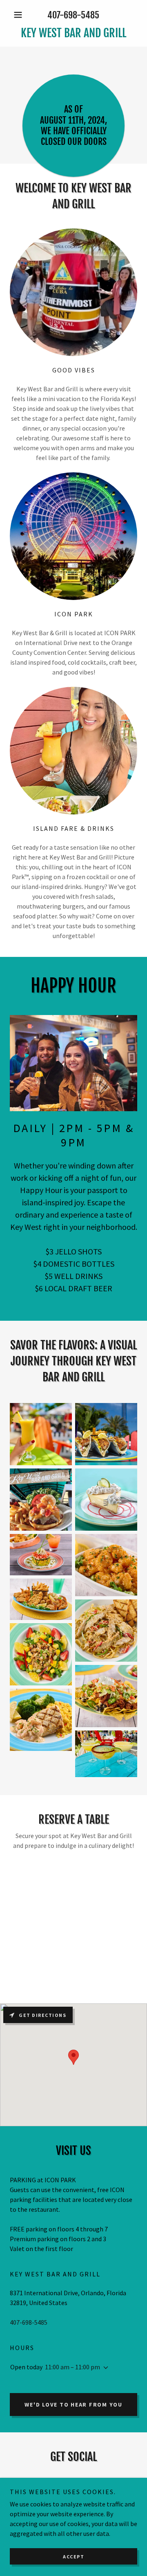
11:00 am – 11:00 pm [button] (72, 2367)
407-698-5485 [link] (73, 15)
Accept (73, 2557)
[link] (73, 33)
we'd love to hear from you (73, 2405)
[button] (19, 15)
